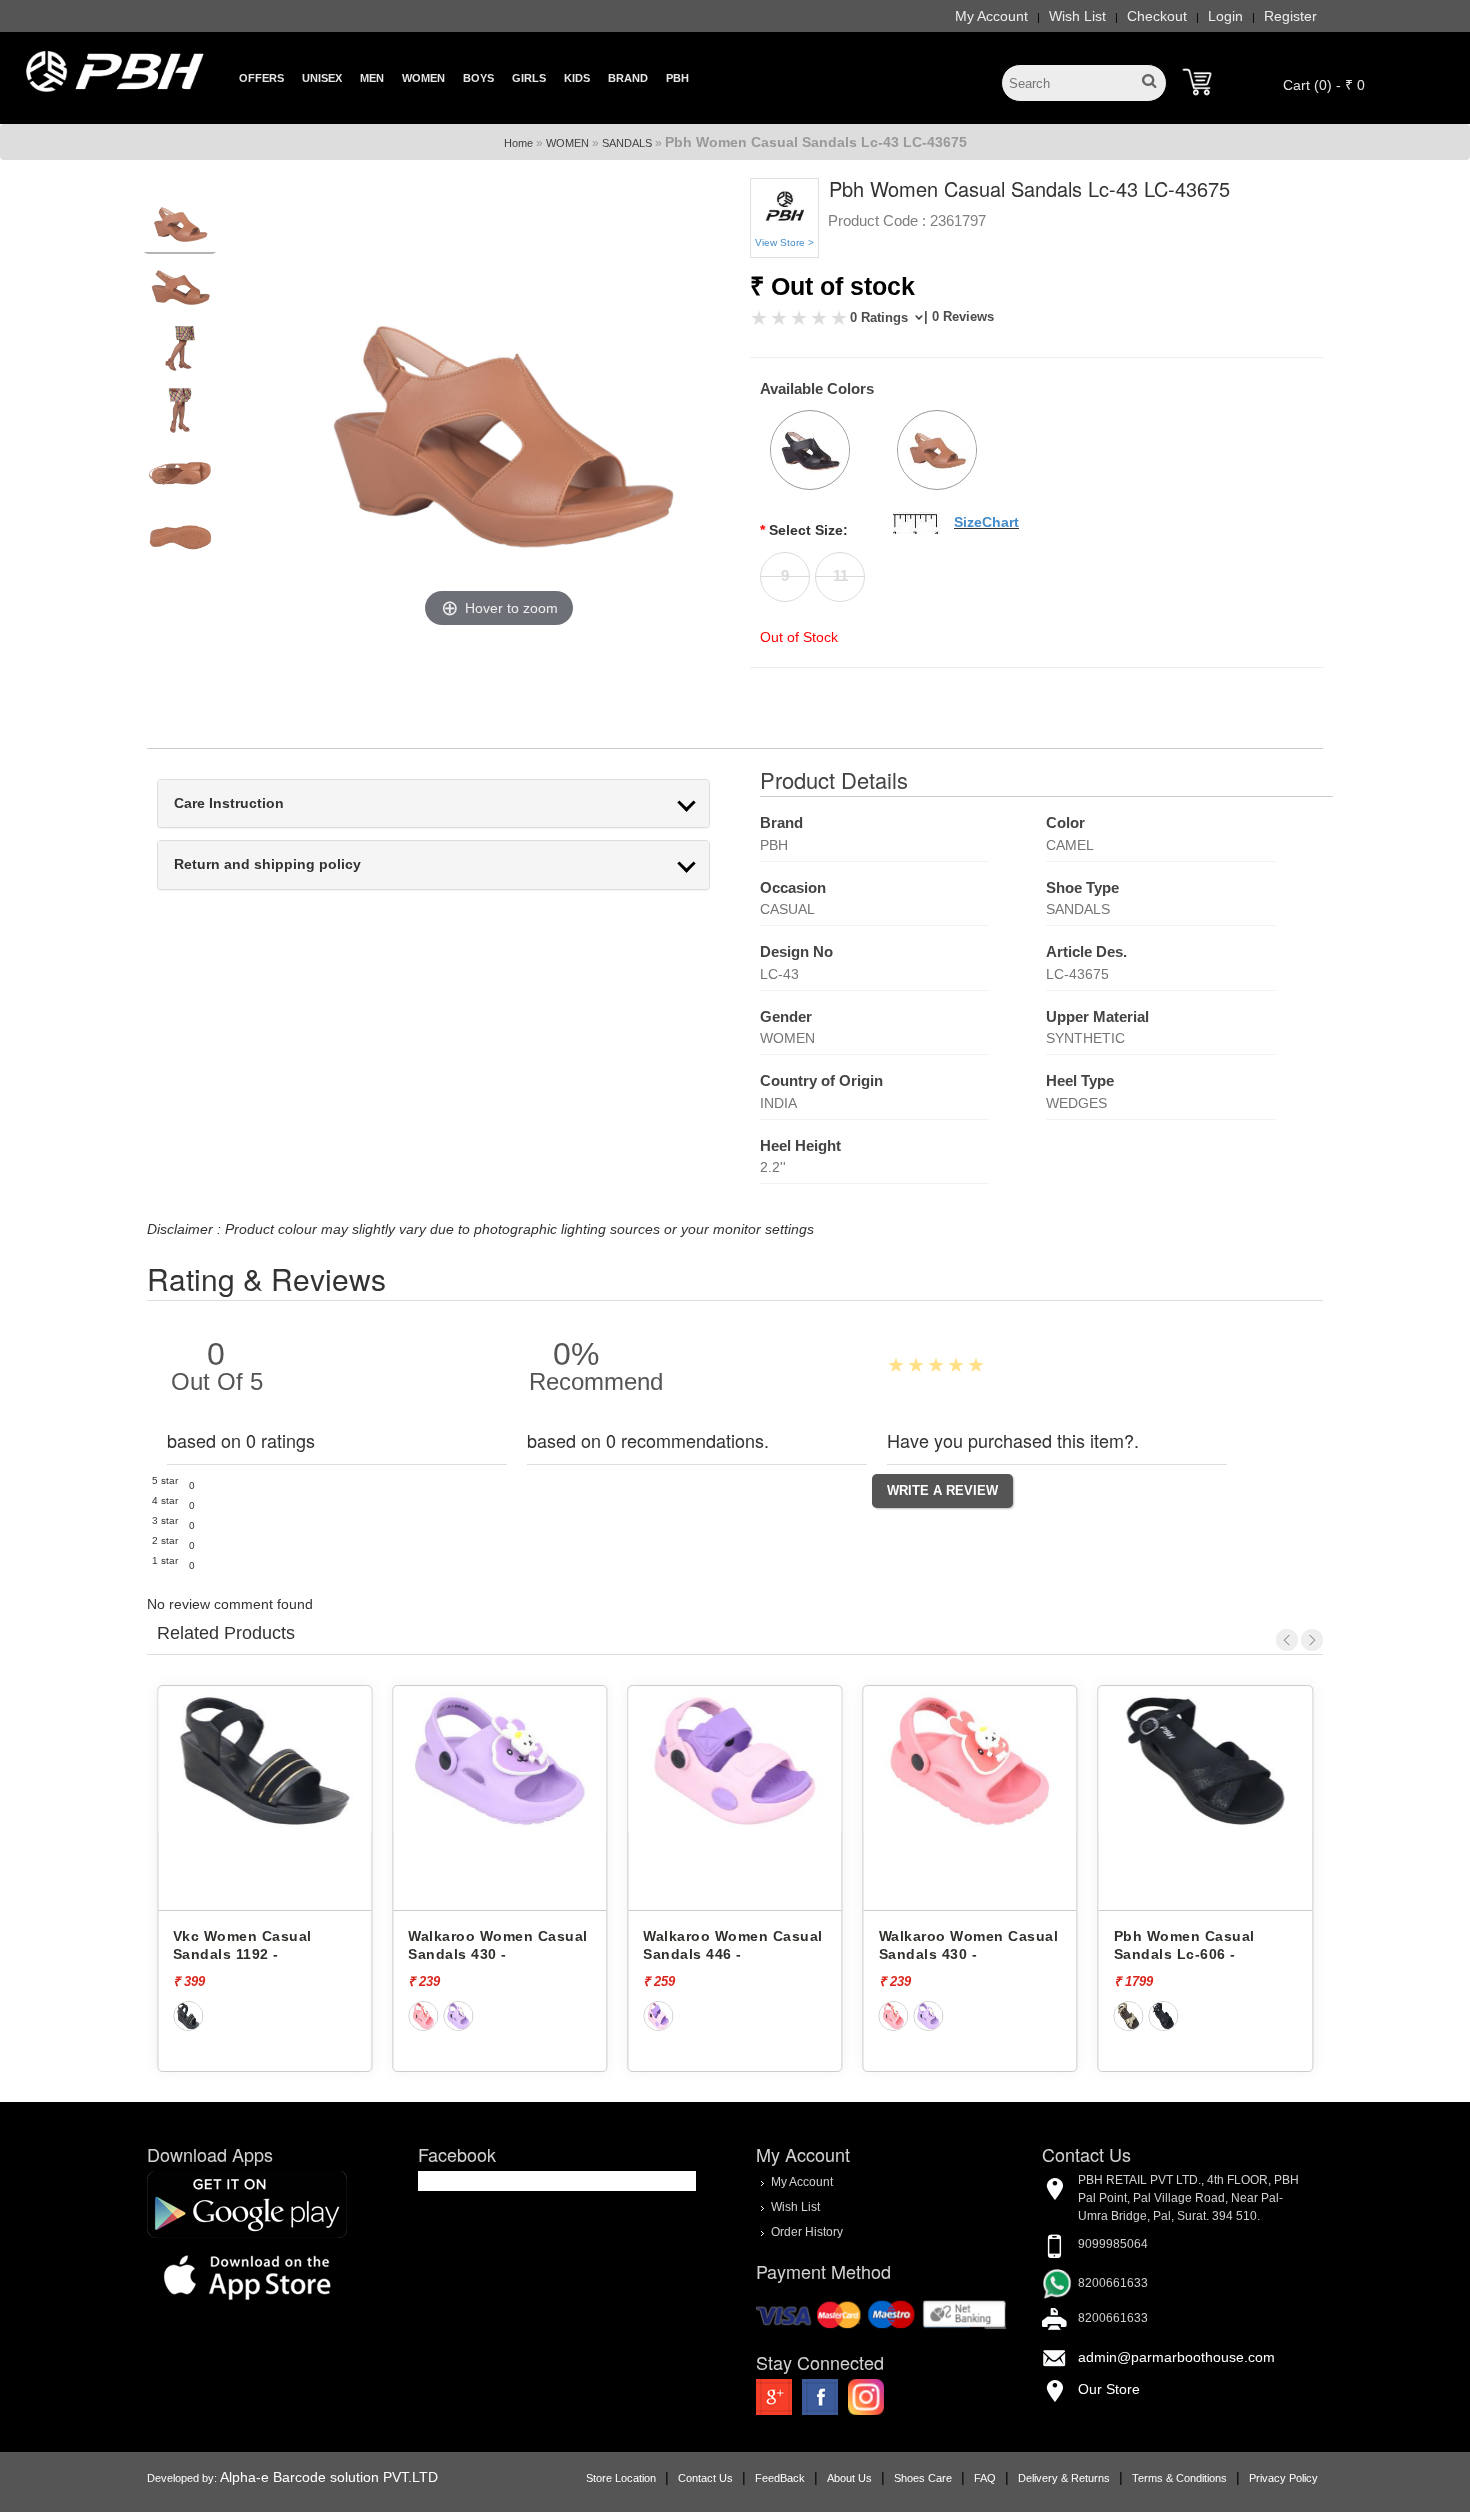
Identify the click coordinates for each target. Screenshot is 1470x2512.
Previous (1287, 1640)
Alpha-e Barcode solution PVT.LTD (329, 2477)
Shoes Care (923, 2478)
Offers (261, 78)
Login (1225, 16)
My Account (991, 16)
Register (1290, 16)
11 (840, 575)
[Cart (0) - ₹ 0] (1197, 82)
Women (423, 78)
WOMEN (567, 143)
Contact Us (705, 2478)
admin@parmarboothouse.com (1176, 2357)
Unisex (322, 78)
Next (1312, 1640)
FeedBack (780, 2478)
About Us (849, 2478)
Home (518, 143)
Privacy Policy (1283, 2478)
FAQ (985, 2478)
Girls (529, 78)
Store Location (621, 2478)
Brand (628, 78)
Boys (478, 78)
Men (372, 78)
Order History (807, 2232)
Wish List (1077, 16)
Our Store (1109, 2389)
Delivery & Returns (1064, 2478)
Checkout (1157, 16)
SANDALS (627, 143)
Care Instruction (229, 803)
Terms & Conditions (1179, 2478)
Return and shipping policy (267, 864)
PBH (677, 78)
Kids (577, 78)
